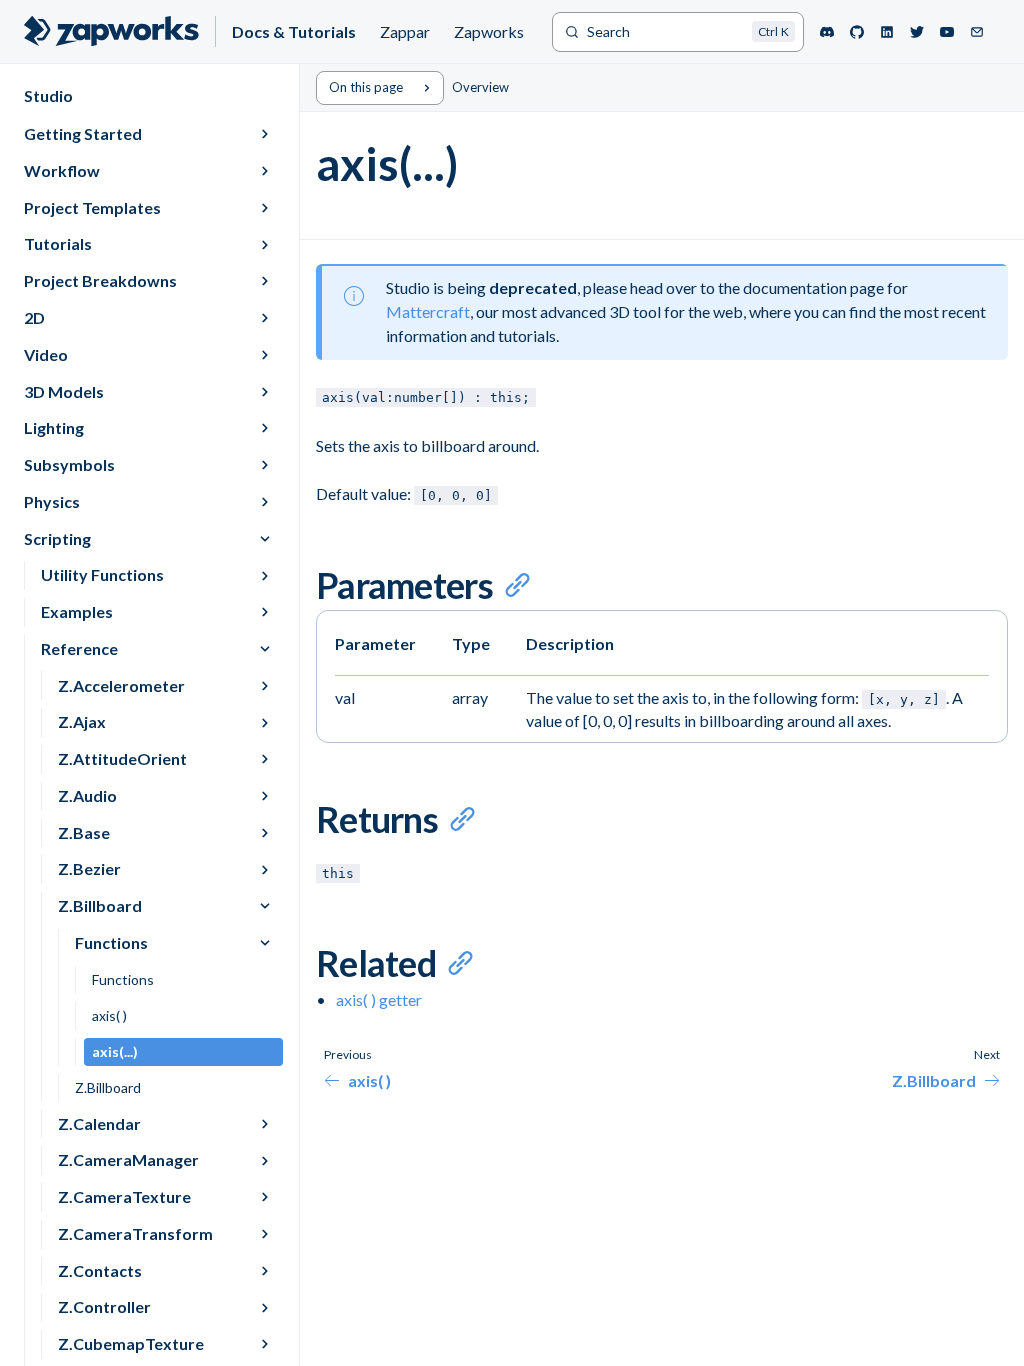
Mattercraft (428, 311)
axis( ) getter (379, 999)
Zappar (405, 31)
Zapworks (489, 31)
